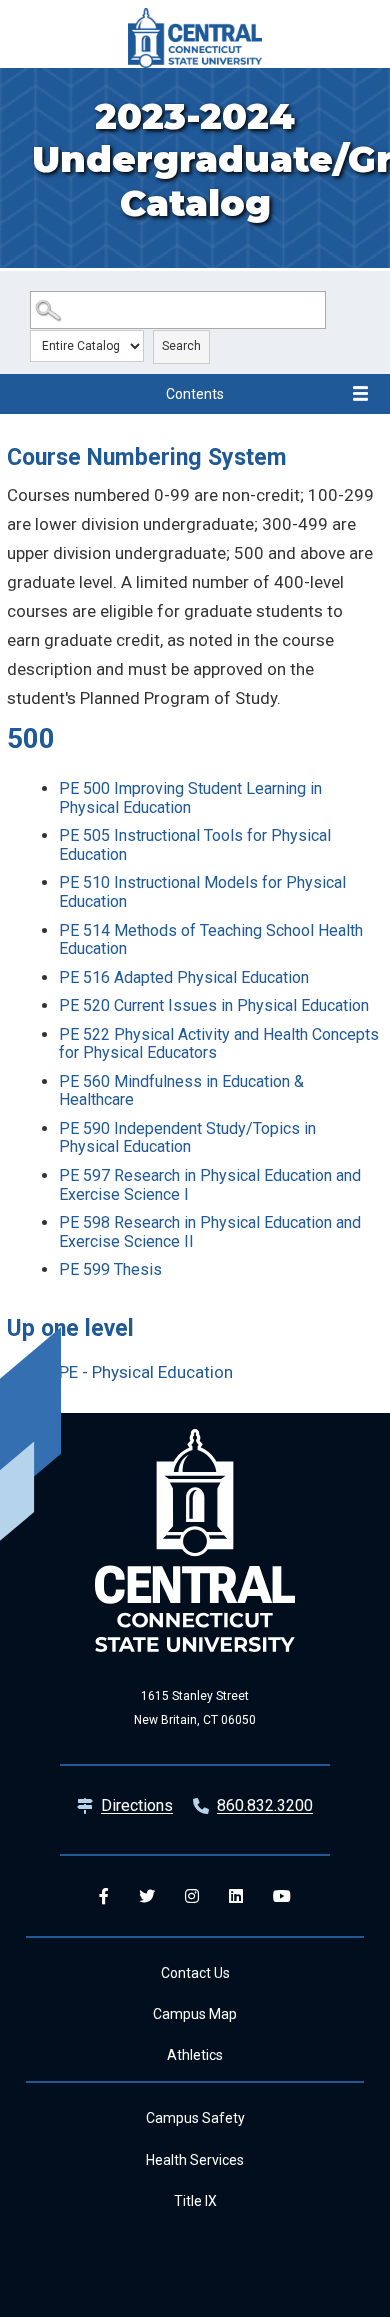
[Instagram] (192, 1896)
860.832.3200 (265, 1805)
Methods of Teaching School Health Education (211, 940)
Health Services (195, 2160)
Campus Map (195, 2014)
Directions (137, 1805)
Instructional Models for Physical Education (202, 892)
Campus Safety (195, 2118)
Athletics (195, 2055)
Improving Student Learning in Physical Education (190, 798)
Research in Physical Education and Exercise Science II (210, 1232)
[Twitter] (147, 1896)
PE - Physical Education (146, 1372)
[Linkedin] (236, 1896)
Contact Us (195, 1973)
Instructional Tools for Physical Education (195, 845)
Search (181, 346)
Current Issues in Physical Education (214, 1005)
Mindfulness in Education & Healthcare (181, 1091)
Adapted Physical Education (184, 977)
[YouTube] (282, 1896)
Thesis (110, 1269)
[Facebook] (104, 1896)
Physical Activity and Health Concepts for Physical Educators (219, 1044)
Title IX (195, 2201)
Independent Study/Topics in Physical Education (187, 1138)
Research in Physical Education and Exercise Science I (210, 1185)
